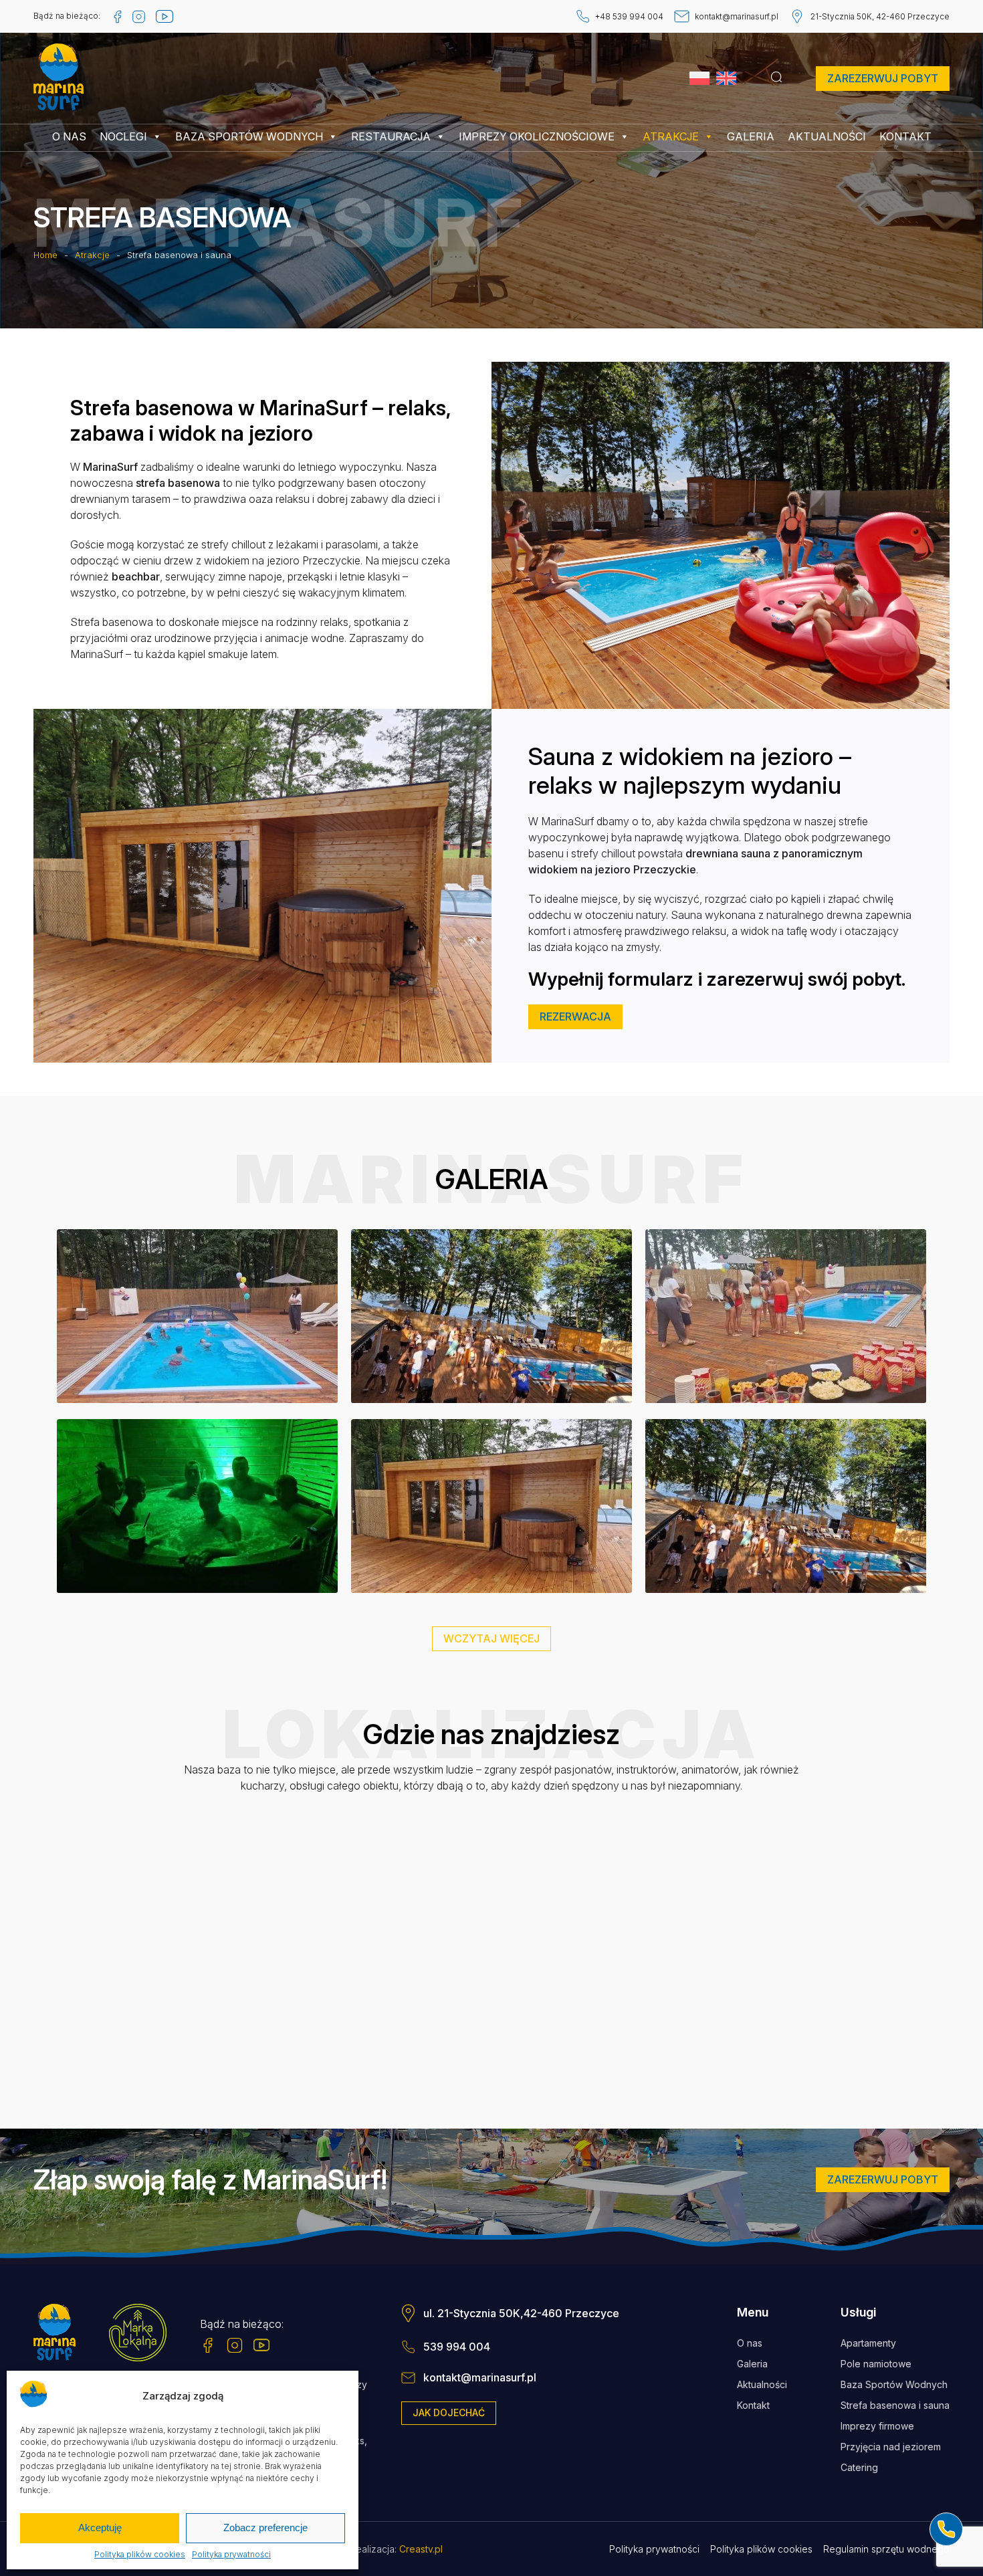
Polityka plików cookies (140, 2555)
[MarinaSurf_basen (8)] (786, 1507)
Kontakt (905, 136)
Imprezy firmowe (877, 2426)
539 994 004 (457, 2347)
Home (45, 255)
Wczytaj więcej (491, 1638)
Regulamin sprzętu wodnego (886, 2549)
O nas (69, 136)
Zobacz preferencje (265, 2528)
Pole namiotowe (876, 2364)
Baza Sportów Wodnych (249, 136)
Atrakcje (671, 136)
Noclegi (123, 136)
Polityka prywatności (231, 2555)
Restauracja (391, 136)
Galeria (751, 136)
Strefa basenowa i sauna (895, 2405)
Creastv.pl (421, 2549)
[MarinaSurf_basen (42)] (197, 1317)
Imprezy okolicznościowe (537, 136)
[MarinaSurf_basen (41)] (786, 1317)
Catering (859, 2467)
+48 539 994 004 (629, 16)
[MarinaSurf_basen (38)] (197, 1507)
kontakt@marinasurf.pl (737, 16)
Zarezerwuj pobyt (883, 78)
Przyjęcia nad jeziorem (891, 2447)
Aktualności (827, 136)
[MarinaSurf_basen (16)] (491, 1507)
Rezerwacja (575, 1016)
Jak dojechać (449, 2412)
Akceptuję (100, 2528)
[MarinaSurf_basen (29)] (491, 1317)
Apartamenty (868, 2343)
